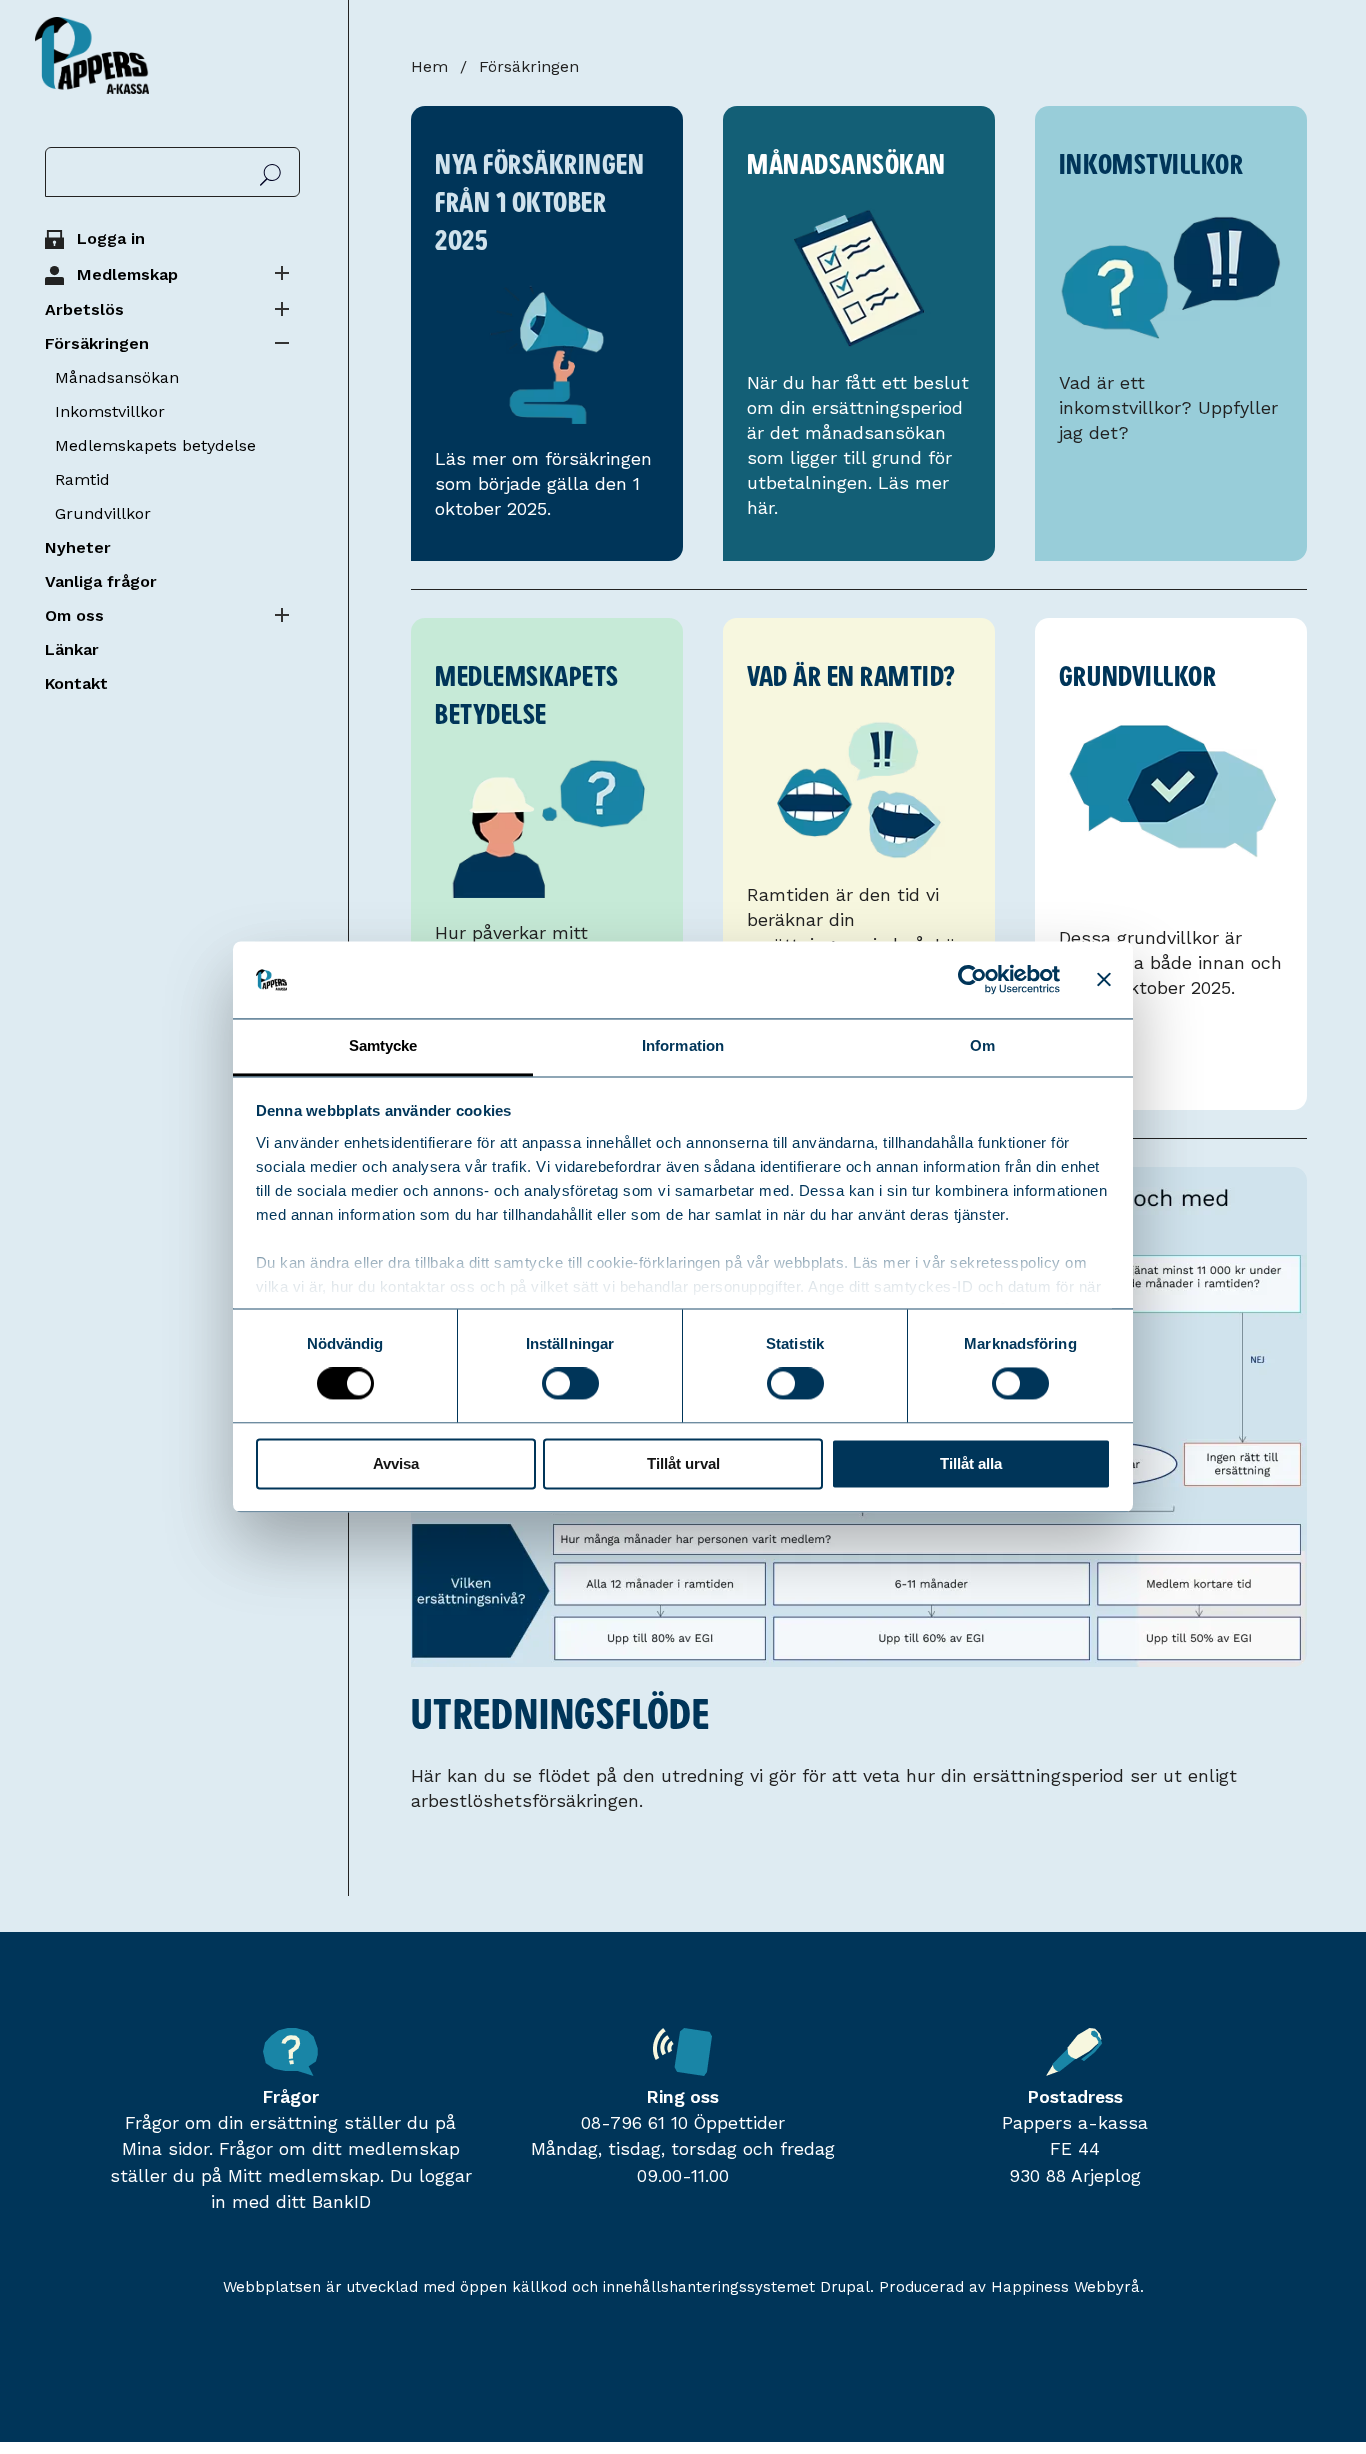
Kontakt (76, 683)
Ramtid (82, 479)
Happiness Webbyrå (1065, 2287)
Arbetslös (84, 309)
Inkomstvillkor (110, 411)
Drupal (845, 2287)
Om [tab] (982, 1045)
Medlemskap (127, 274)
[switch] (570, 1387)
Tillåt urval (683, 1463)
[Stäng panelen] (1104, 980)
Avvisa (396, 1463)
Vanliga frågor (101, 581)
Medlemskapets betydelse (155, 445)
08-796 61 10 (634, 2123)
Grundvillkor (103, 513)
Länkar (72, 649)
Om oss (74, 615)
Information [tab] (683, 1045)
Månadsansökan (117, 377)
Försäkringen (97, 343)
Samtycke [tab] (383, 1045)
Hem (429, 66)
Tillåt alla (971, 1463)
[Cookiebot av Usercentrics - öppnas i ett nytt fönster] (972, 980)
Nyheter (78, 547)
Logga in (111, 238)
